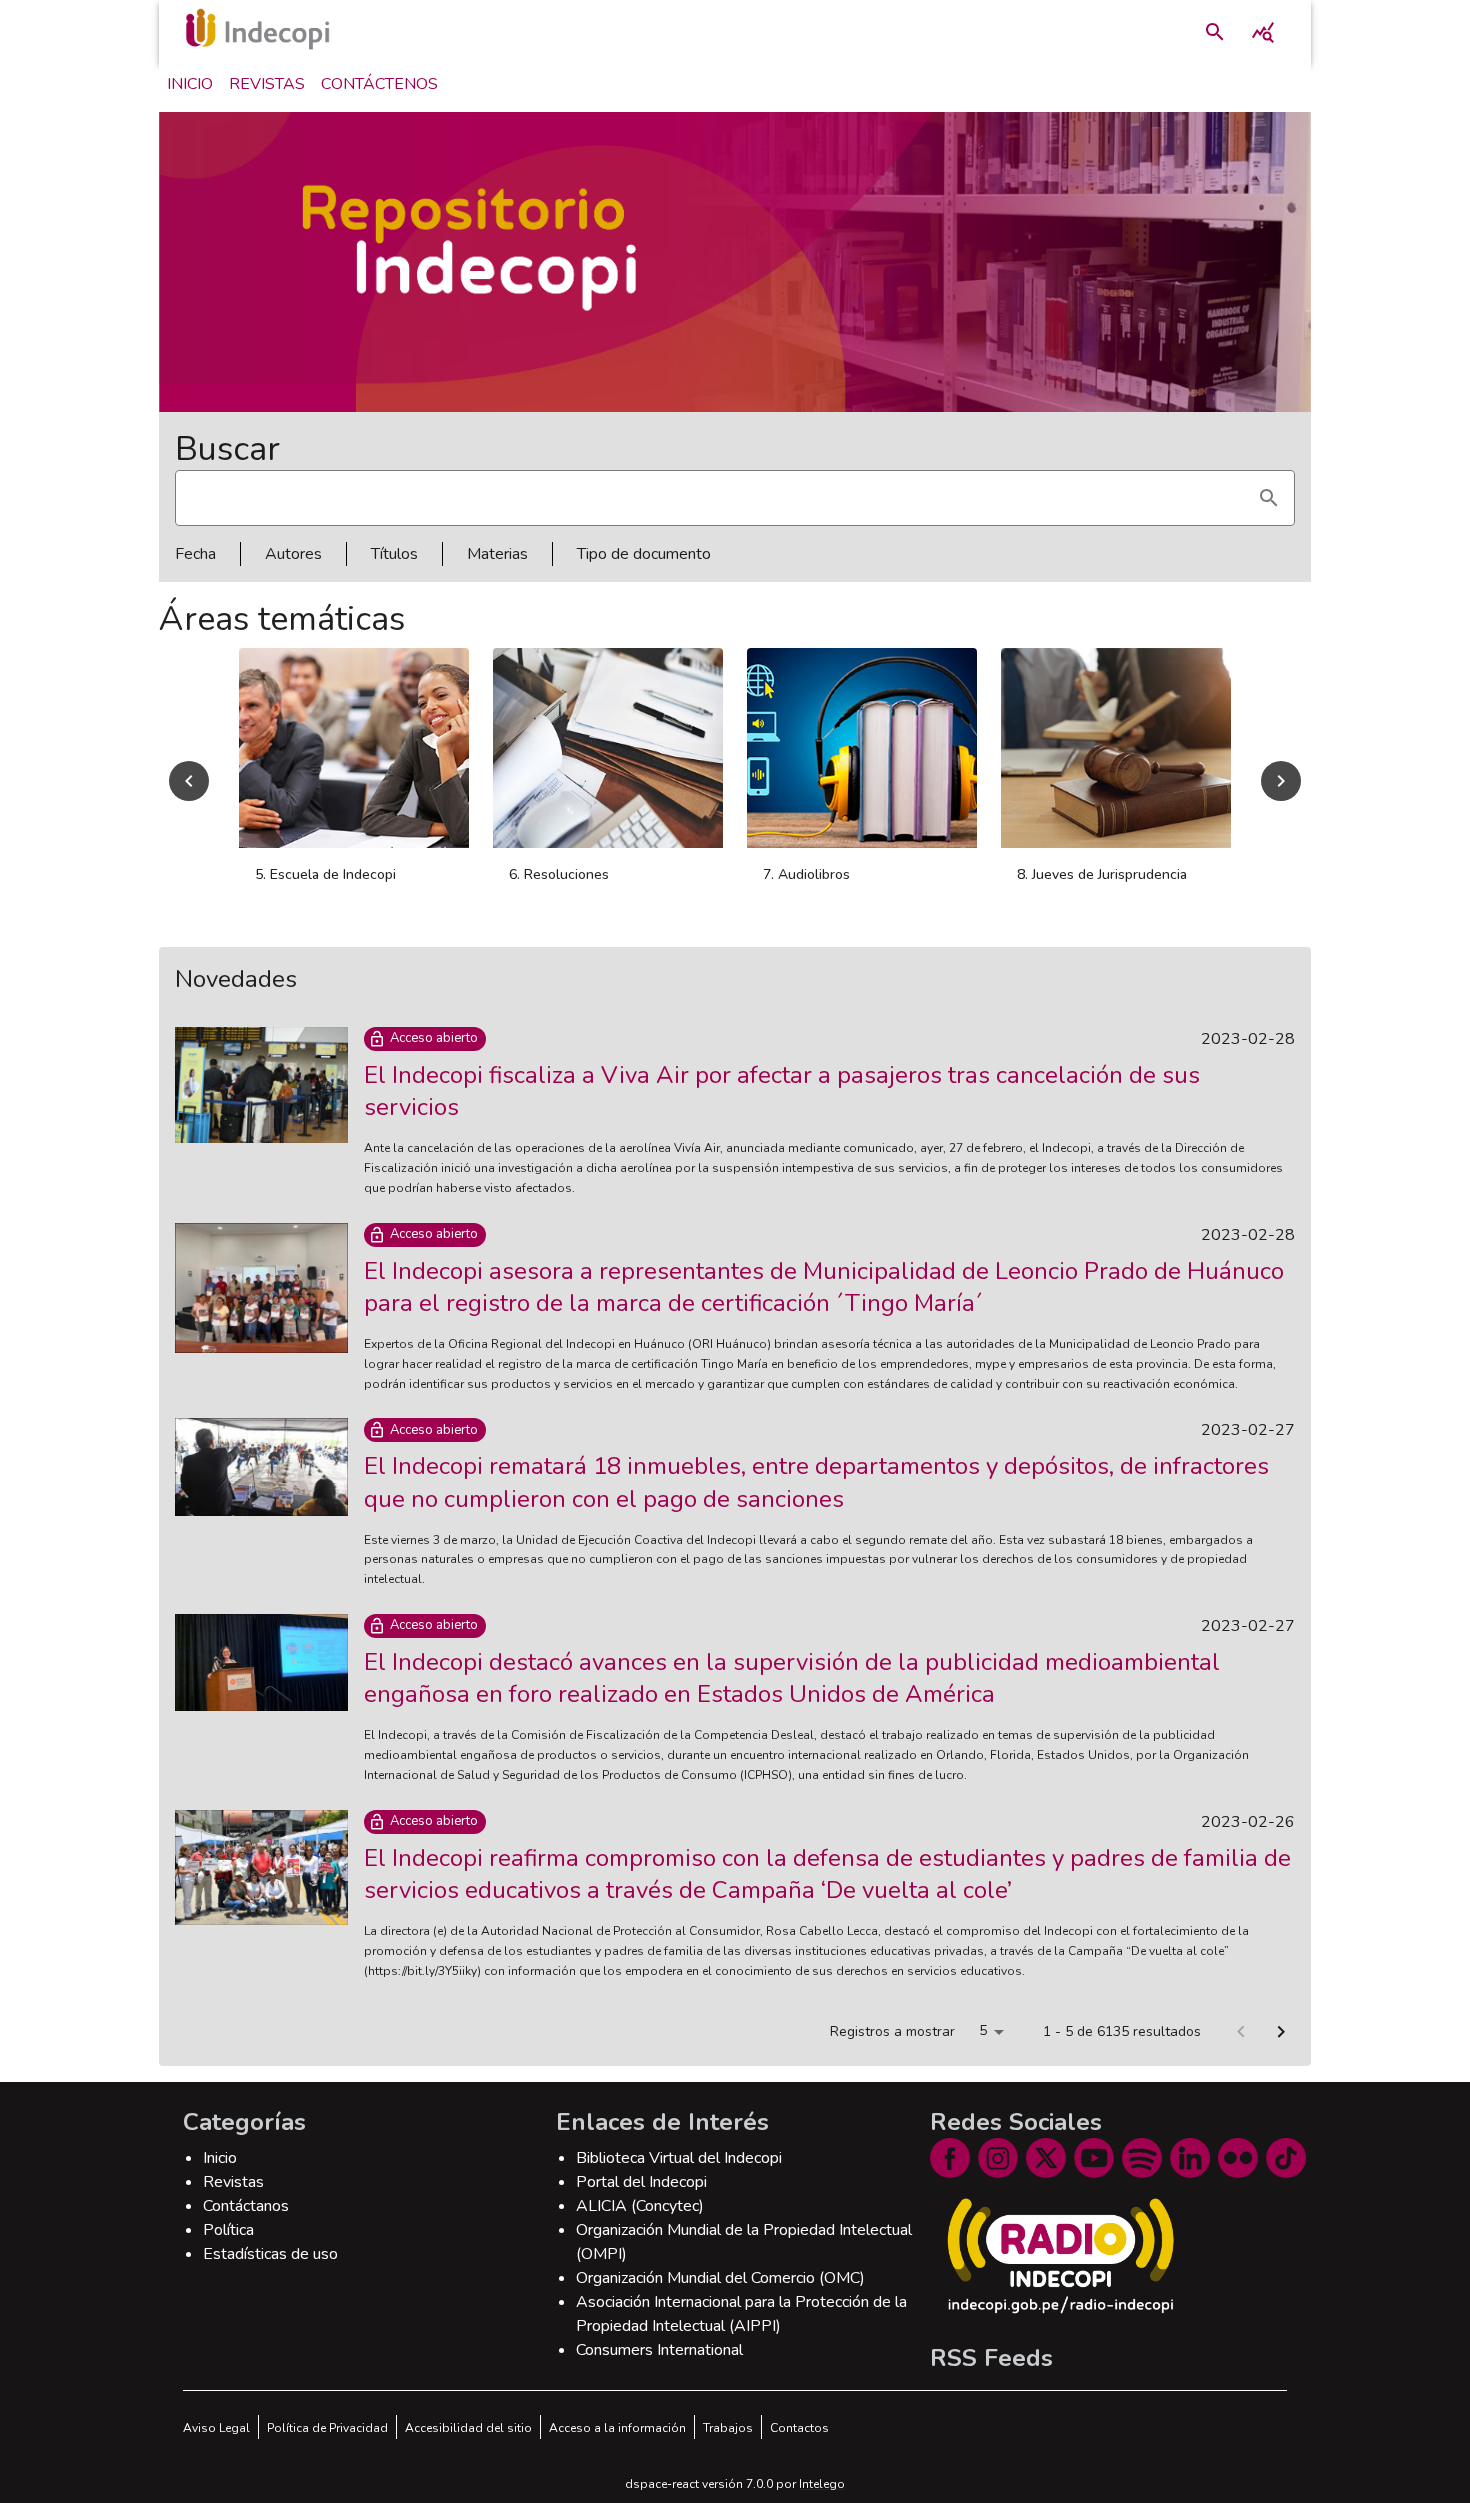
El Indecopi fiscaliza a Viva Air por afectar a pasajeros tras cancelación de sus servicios (782, 1091)
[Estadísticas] (1263, 32)
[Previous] (189, 781)
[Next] (1281, 781)
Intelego (822, 2484)
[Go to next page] (1281, 2032)
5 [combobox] (983, 2030)
